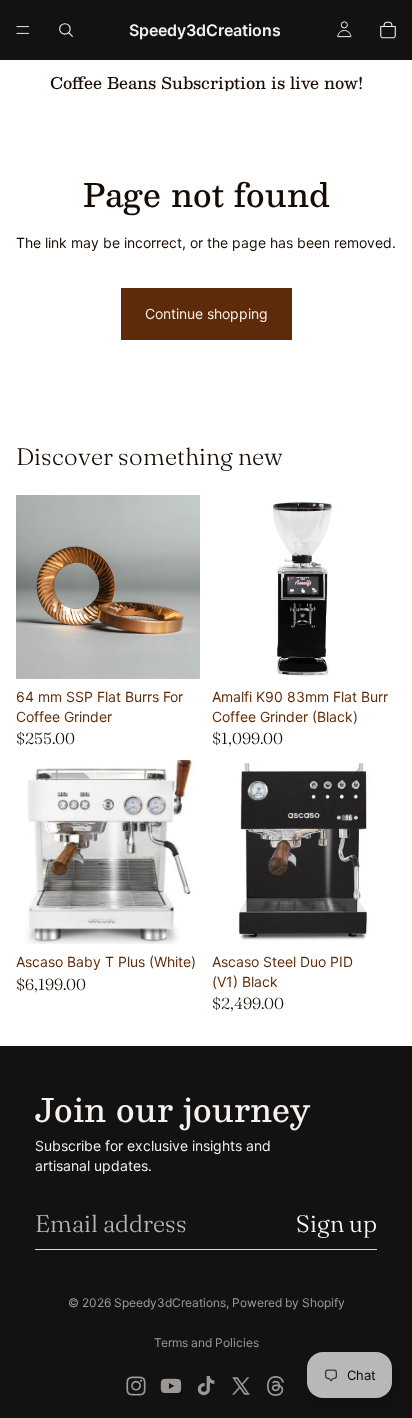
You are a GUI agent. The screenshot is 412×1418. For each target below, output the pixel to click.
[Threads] (276, 1386)
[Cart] (388, 30)
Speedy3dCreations (170, 1302)
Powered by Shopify (288, 1302)
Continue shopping (206, 313)
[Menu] (23, 30)
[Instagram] (136, 1386)
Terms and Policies (206, 1342)
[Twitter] (241, 1386)
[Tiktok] (206, 1386)
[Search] (66, 30)
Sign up (336, 1223)
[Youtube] (171, 1386)
